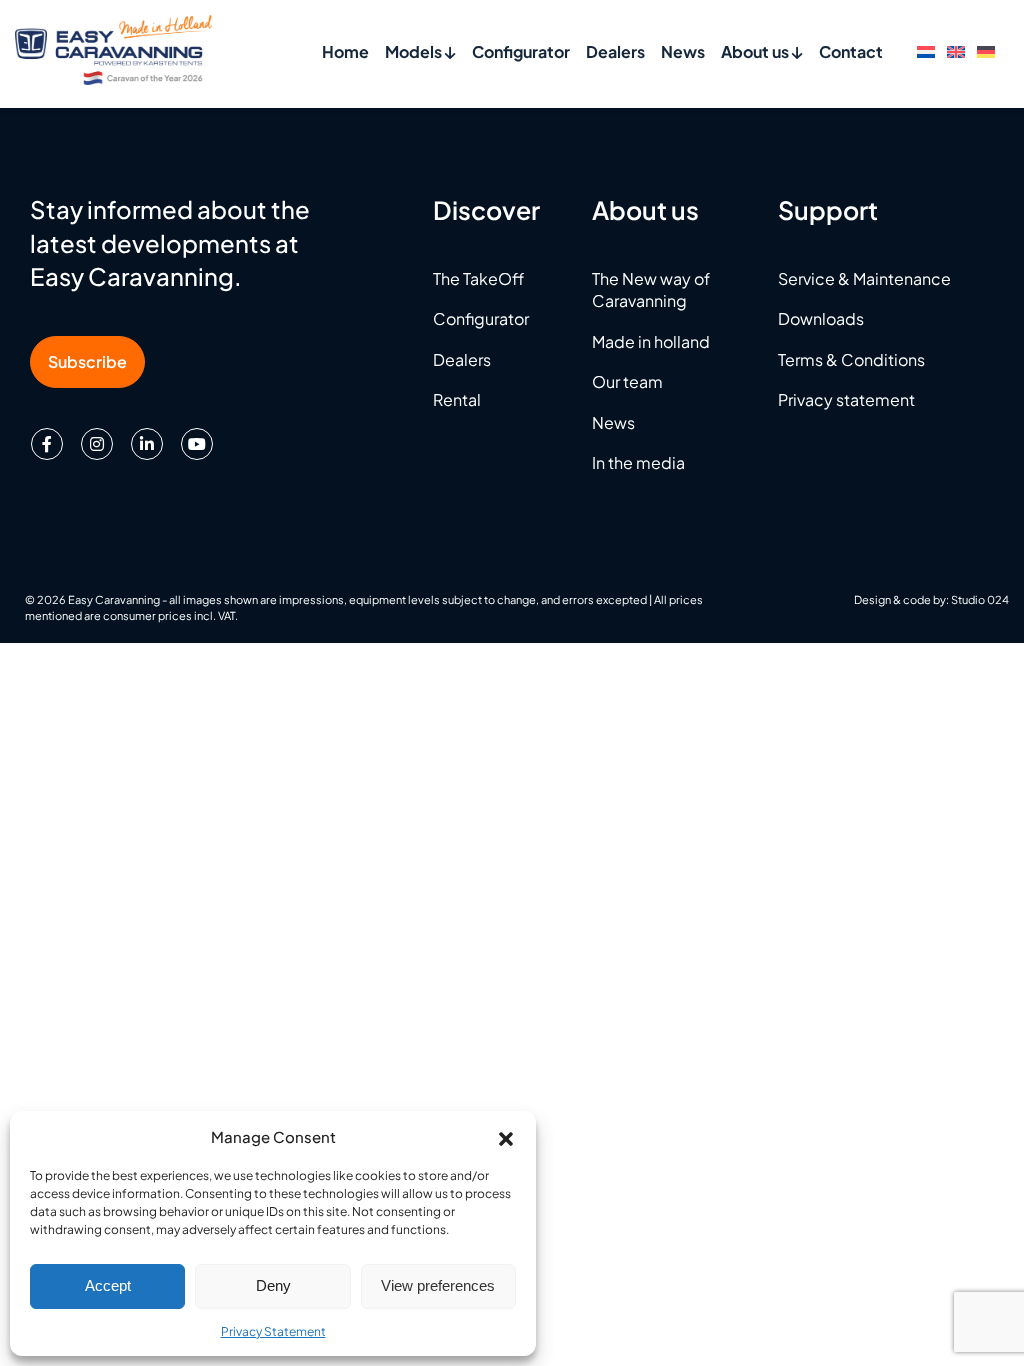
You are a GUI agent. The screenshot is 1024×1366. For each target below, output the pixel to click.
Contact (851, 51)
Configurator (521, 51)
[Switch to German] (986, 50)
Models (415, 51)
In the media (638, 462)
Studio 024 (980, 599)
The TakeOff (478, 278)
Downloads (821, 318)
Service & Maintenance (864, 278)
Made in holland (651, 341)
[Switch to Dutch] (926, 50)
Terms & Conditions (851, 359)
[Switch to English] (956, 50)
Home (345, 51)
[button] (506, 1136)
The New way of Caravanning (651, 289)
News (683, 51)
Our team (627, 381)
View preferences (438, 1285)
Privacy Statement (273, 1331)
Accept (108, 1285)
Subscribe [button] (87, 361)
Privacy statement (846, 399)
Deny (273, 1285)
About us (756, 51)
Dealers (615, 51)
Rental (457, 399)
